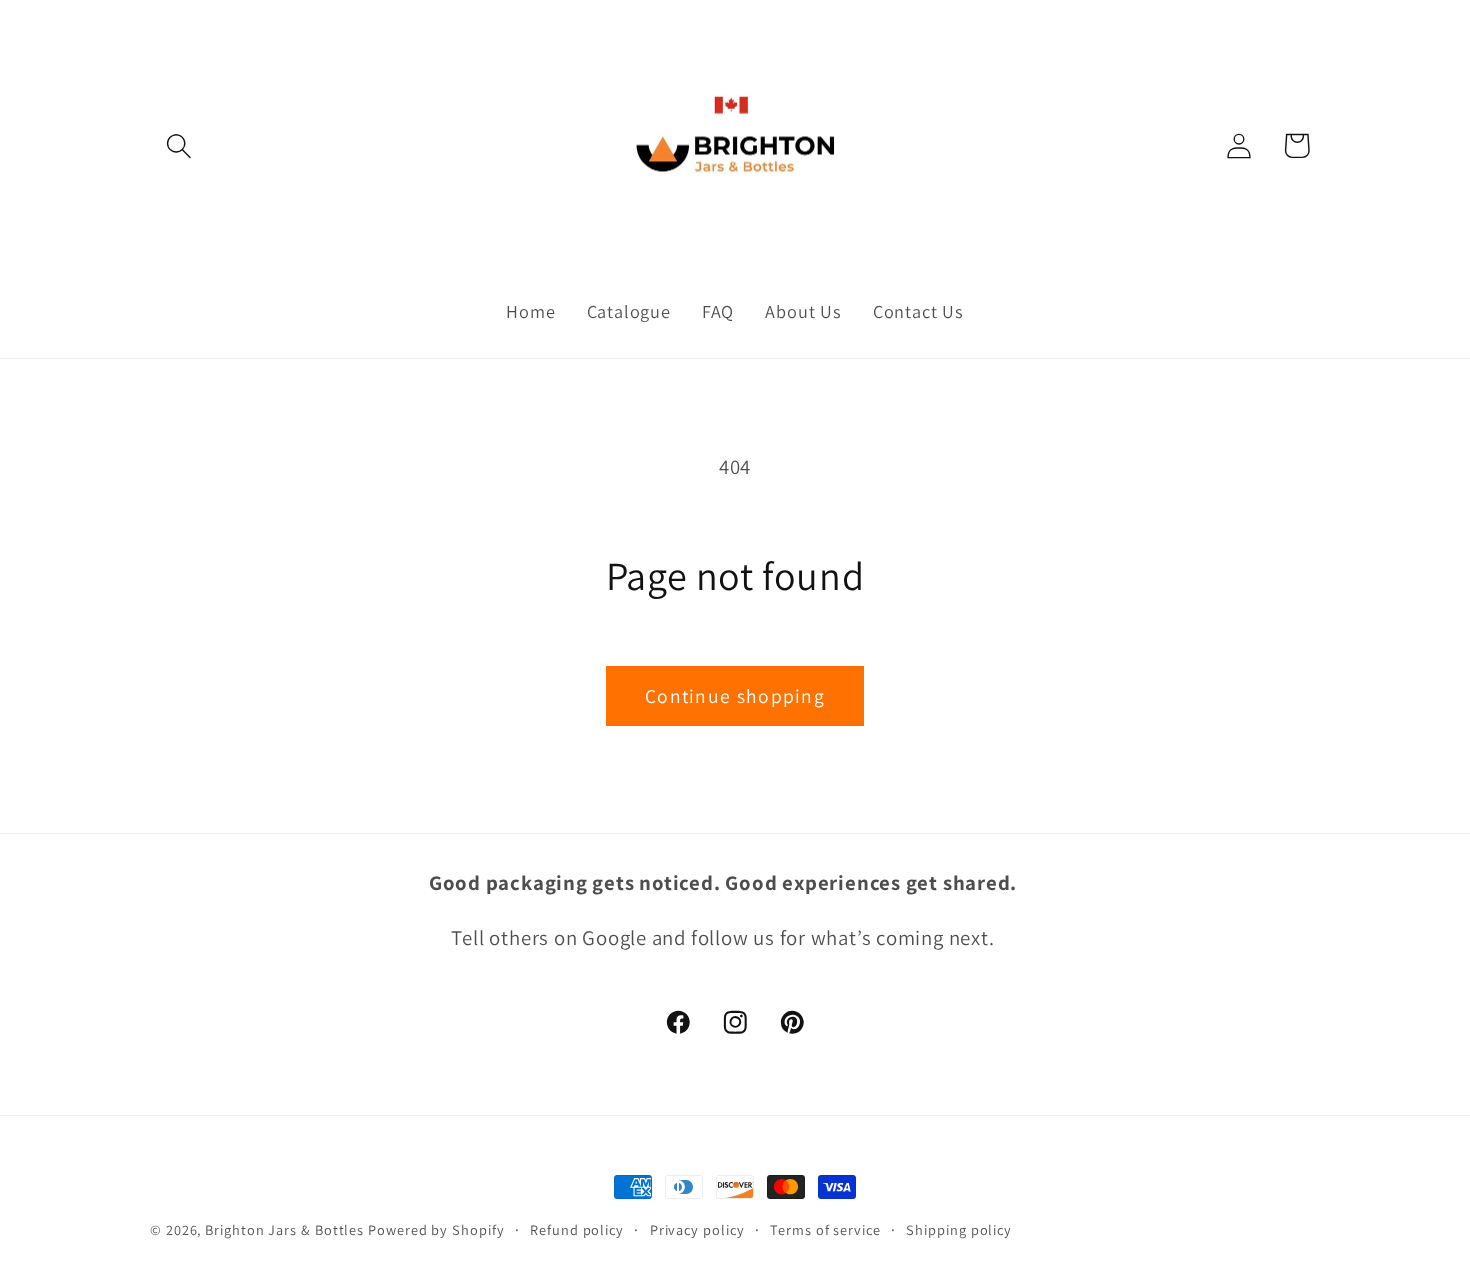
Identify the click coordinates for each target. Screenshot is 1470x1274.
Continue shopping (735, 696)
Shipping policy (959, 1229)
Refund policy (577, 1229)
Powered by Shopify (436, 1229)
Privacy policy (697, 1229)
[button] (178, 145)
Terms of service (825, 1229)
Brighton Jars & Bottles (286, 1229)
